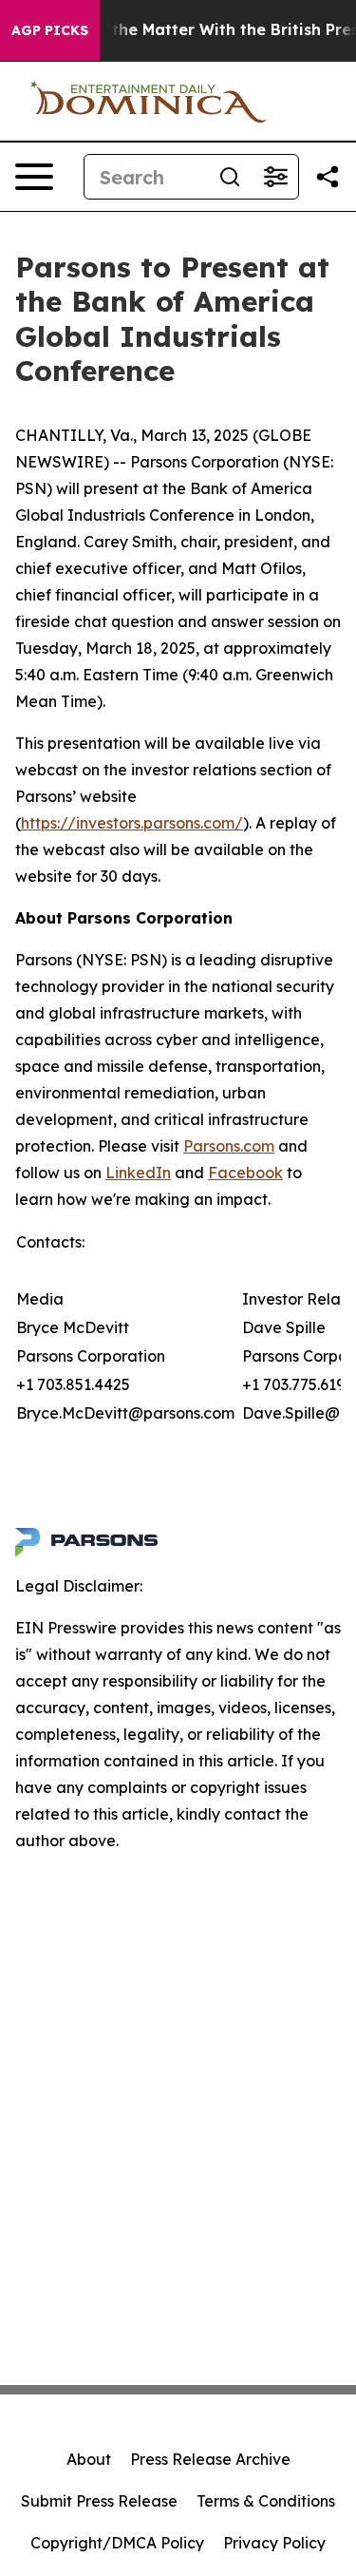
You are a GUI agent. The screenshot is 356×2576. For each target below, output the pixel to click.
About (89, 2459)
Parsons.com (229, 1146)
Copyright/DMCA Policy (117, 2543)
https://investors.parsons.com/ (132, 823)
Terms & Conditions (266, 2501)
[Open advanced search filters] (275, 177)
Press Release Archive (210, 2459)
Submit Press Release (99, 2501)
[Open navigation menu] (34, 177)
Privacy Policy (274, 2543)
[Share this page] (328, 177)
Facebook (245, 1173)
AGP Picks (50, 30)
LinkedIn (138, 1173)
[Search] (230, 177)
